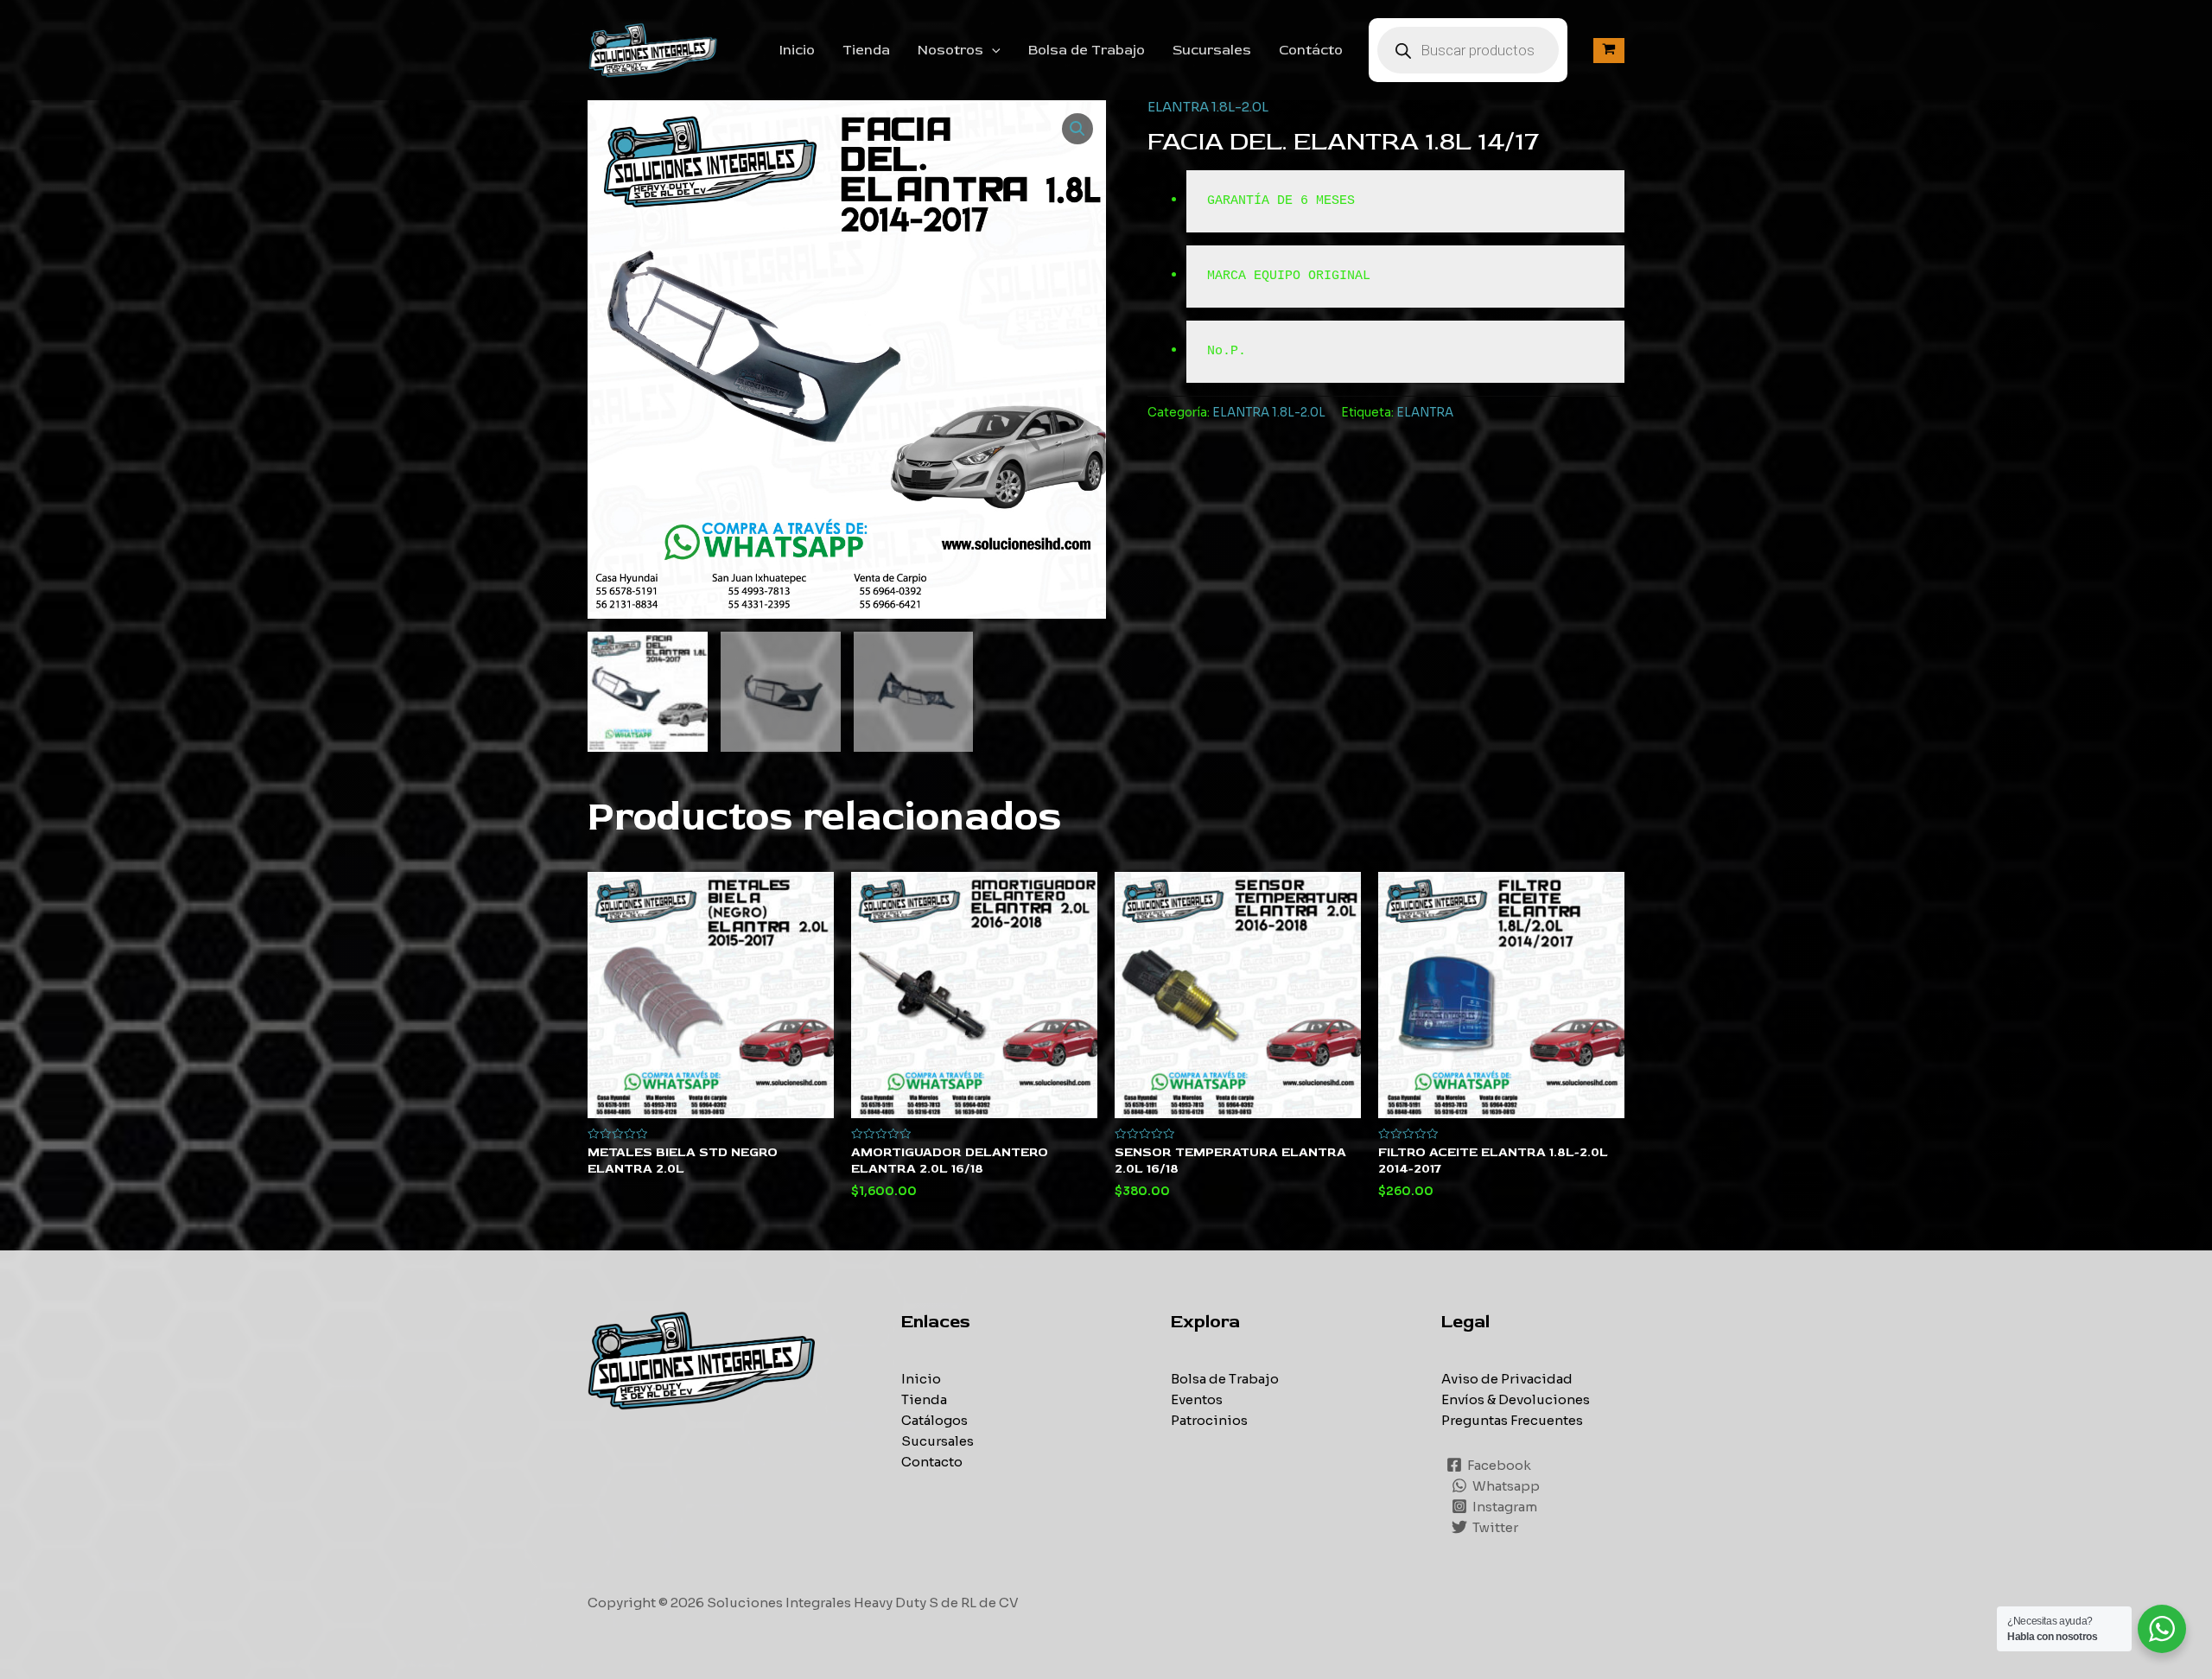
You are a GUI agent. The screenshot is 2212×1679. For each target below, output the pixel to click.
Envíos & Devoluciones (1516, 1399)
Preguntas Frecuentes (1512, 1420)
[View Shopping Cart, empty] (1609, 51)
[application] (992, 50)
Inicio (797, 50)
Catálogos (934, 1420)
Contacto (932, 1462)
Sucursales (1212, 50)
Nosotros (950, 50)
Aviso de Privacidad (1507, 1379)
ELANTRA (1425, 413)
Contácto (1311, 50)
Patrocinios (1209, 1420)
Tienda (866, 50)
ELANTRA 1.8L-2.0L (1208, 107)
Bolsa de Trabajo (1087, 50)
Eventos (1197, 1399)
